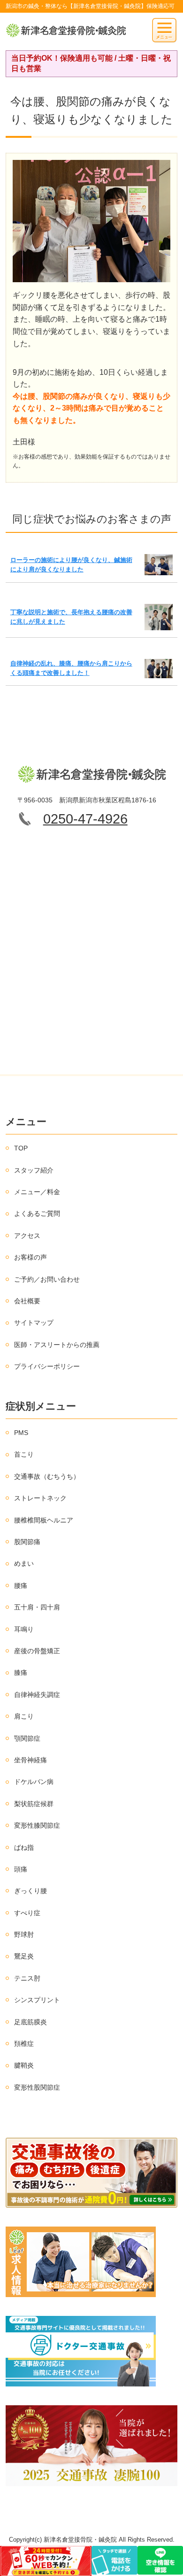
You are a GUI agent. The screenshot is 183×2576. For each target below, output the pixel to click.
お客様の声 (30, 1257)
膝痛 (21, 1672)
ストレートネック (40, 1498)
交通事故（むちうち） (47, 1476)
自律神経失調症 (37, 1695)
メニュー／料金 (37, 1192)
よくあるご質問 (37, 1213)
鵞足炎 (24, 1956)
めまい (24, 1563)
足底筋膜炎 (30, 2022)
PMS (21, 1433)
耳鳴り (24, 1629)
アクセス (27, 1236)
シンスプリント (37, 2000)
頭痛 (21, 1869)
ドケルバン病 (34, 1782)
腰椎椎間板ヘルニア (44, 1520)
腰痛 (21, 1585)
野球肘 (24, 1934)
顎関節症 (27, 1738)
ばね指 (24, 1847)
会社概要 (27, 1301)
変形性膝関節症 (37, 1825)
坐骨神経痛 (30, 1760)
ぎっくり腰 (30, 1891)
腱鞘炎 (24, 2065)
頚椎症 (24, 2044)
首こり (24, 1454)
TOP (21, 1148)
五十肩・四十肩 (37, 1607)
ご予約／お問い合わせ (47, 1279)
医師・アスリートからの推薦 (57, 1345)
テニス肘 (27, 1978)
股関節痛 (27, 1542)
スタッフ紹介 (34, 1170)
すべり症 (27, 1913)
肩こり (24, 1716)
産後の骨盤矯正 (37, 1651)
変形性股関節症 (37, 2087)
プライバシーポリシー (47, 1366)
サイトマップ (34, 1323)
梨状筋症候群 (34, 1804)
